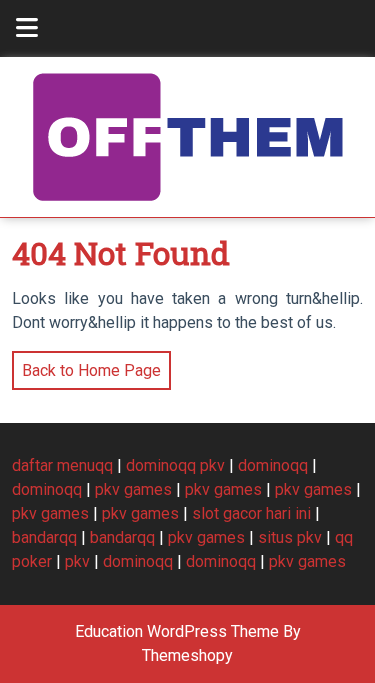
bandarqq (44, 537)
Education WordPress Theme (177, 631)
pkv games (133, 489)
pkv (77, 561)
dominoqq (273, 465)
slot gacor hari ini (251, 513)
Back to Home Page (86, 365)
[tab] (27, 28)
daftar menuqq (62, 465)
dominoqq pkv (175, 465)
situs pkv (290, 537)
